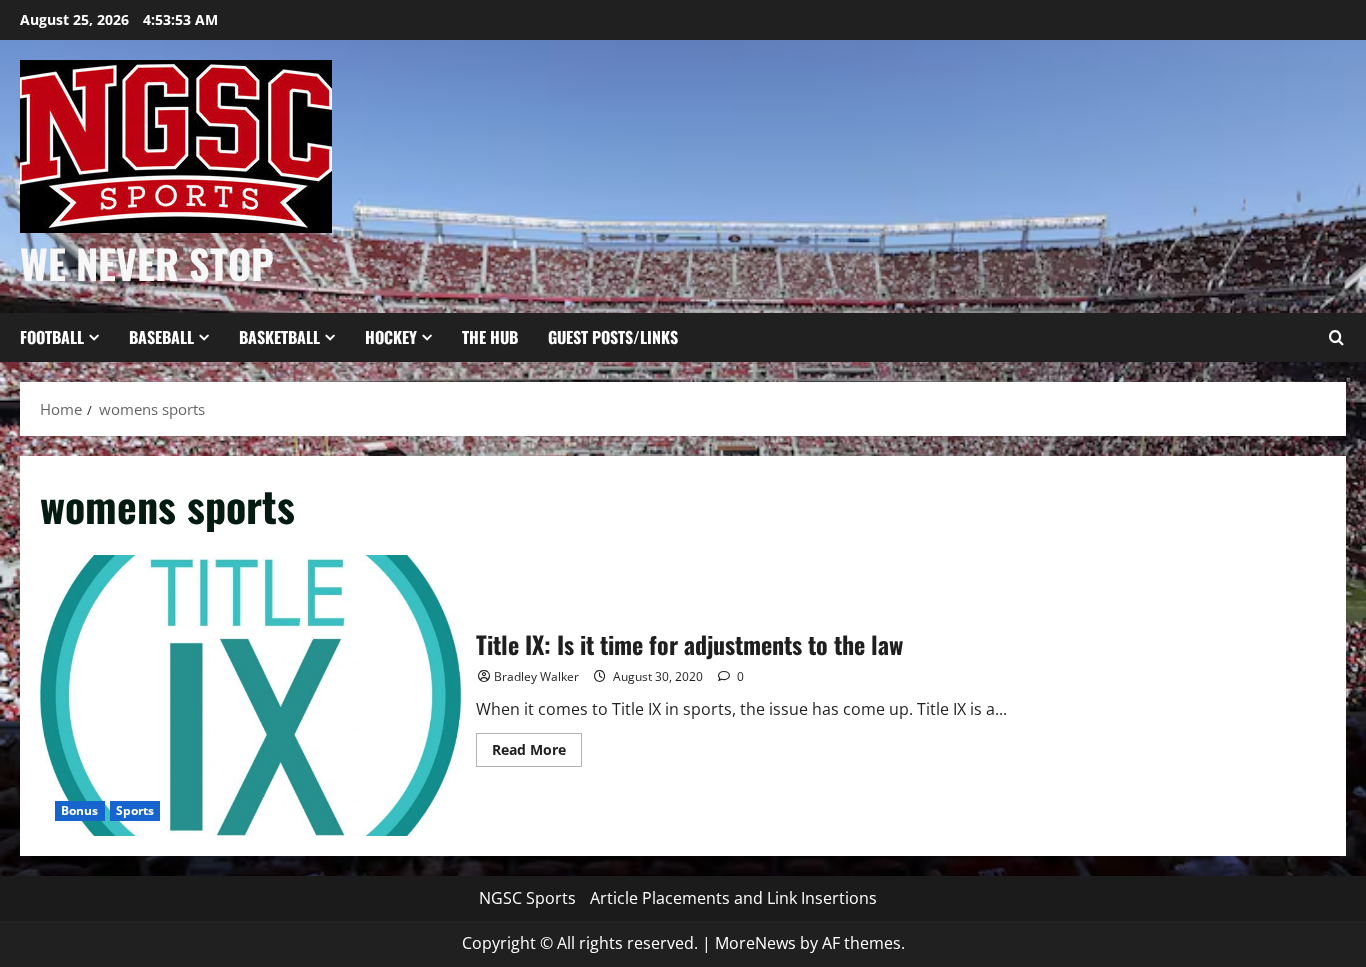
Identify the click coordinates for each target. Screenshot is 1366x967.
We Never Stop (147, 263)
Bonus (80, 810)
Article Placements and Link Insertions (733, 898)
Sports (135, 810)
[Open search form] (1336, 338)
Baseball (161, 337)
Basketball (279, 337)
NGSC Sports (527, 898)
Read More (537, 753)
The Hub (490, 337)
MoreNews (755, 943)
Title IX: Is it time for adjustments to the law (250, 695)
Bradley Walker (536, 676)
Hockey (391, 337)
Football (52, 337)
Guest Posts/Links (613, 337)
